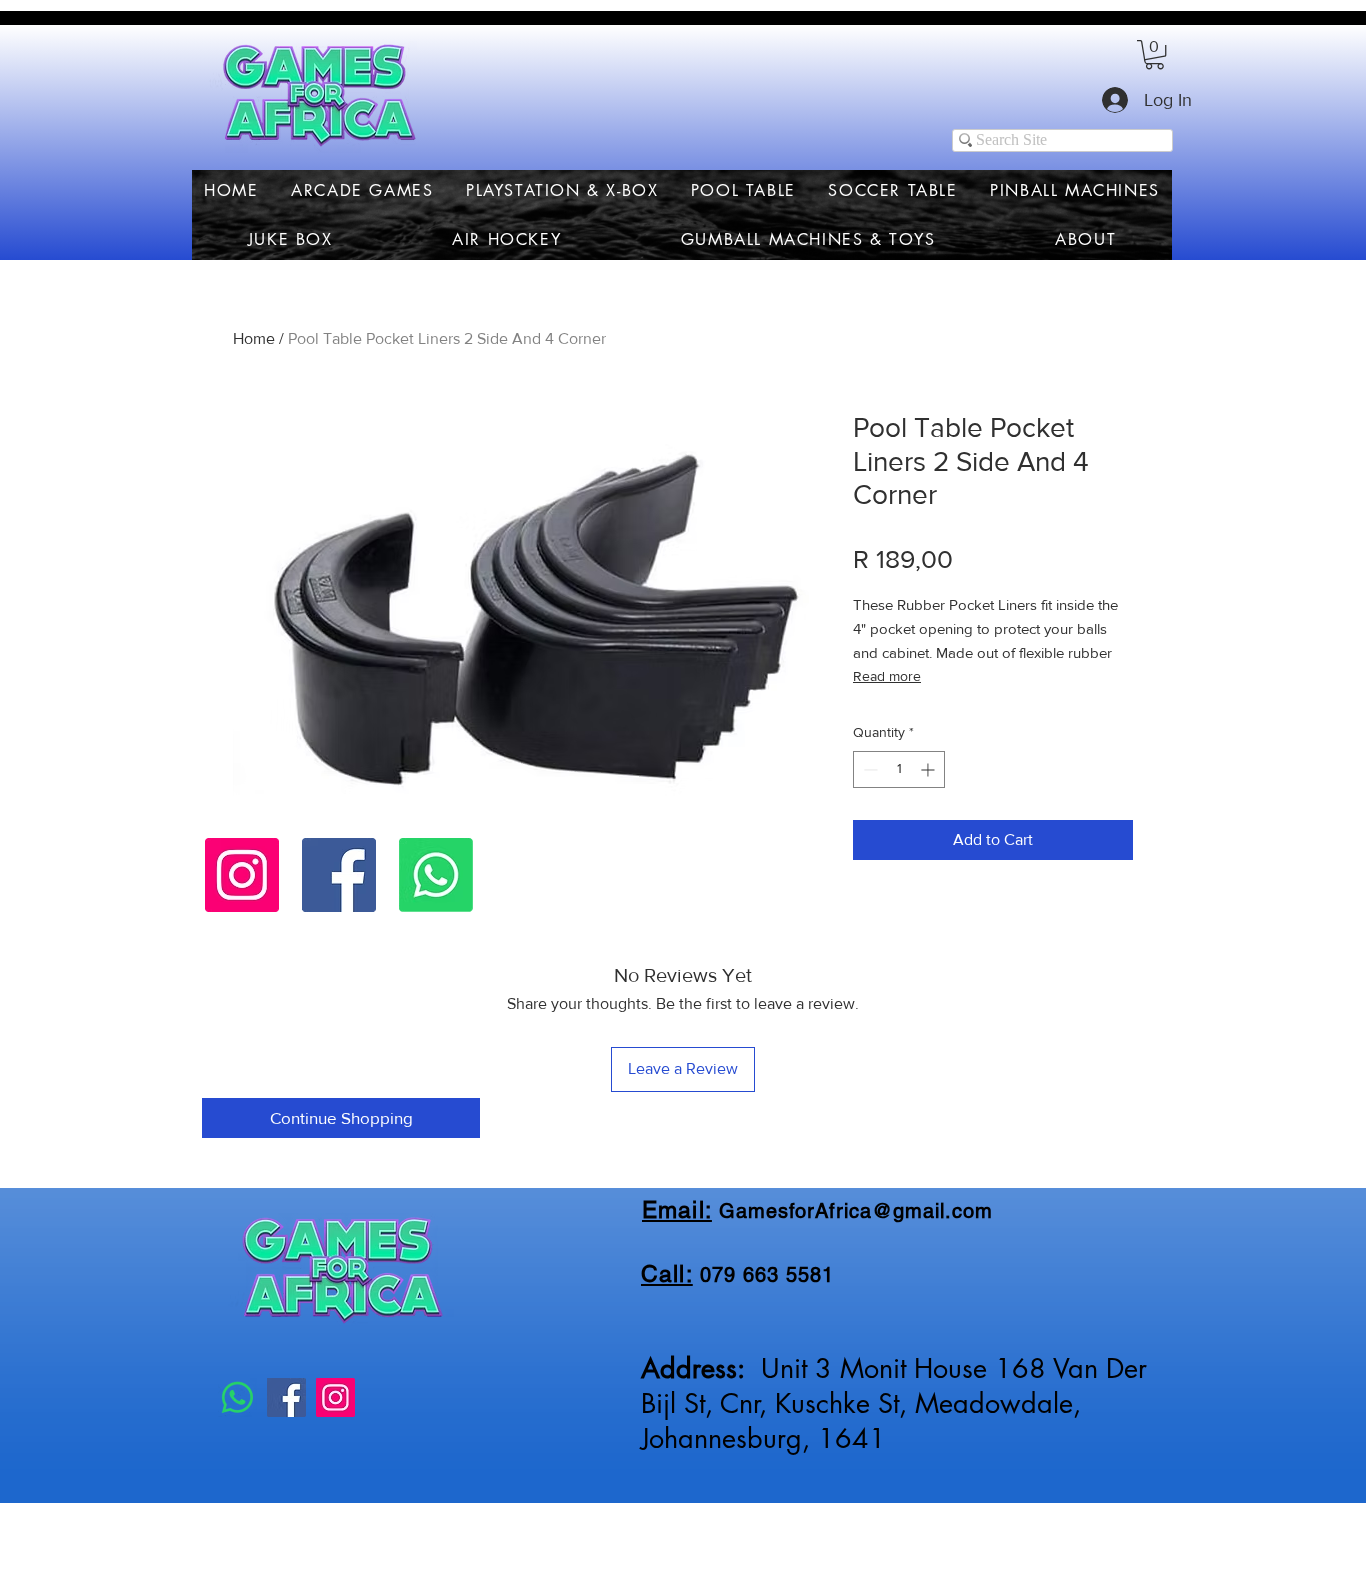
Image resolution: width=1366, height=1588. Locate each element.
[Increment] (929, 769)
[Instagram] (242, 875)
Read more (887, 676)
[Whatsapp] (436, 875)
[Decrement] (868, 769)
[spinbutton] (899, 769)
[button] (1154, 54)
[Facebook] (339, 875)
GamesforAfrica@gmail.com (856, 1211)
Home (254, 338)
